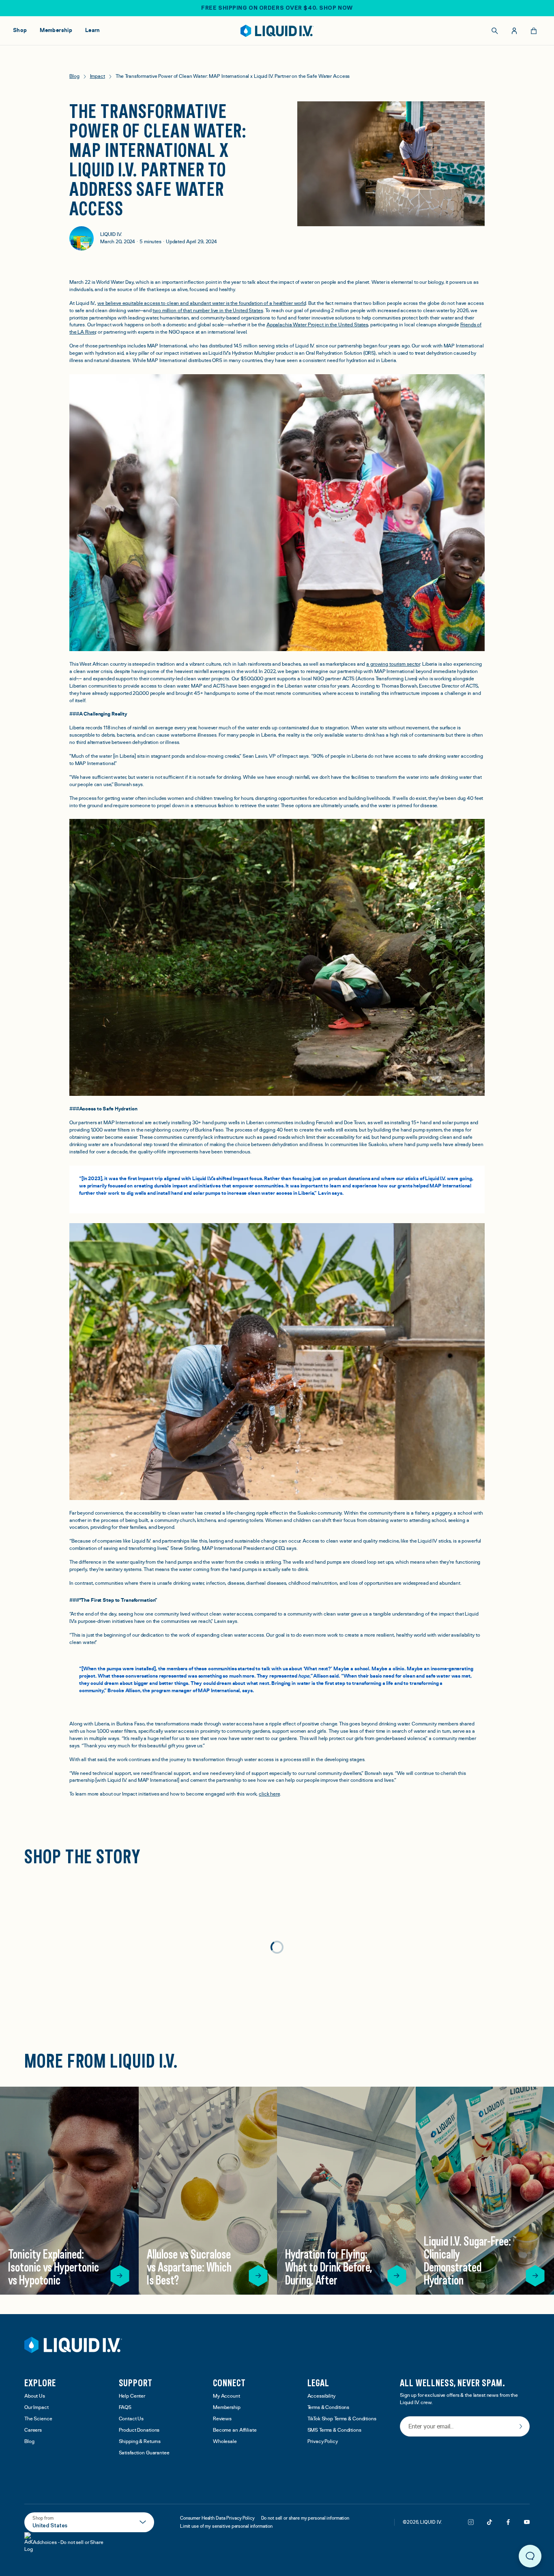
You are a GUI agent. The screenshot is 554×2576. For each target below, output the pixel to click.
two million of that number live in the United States (208, 311)
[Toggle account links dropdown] (514, 31)
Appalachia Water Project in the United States (317, 325)
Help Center (132, 2396)
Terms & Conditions (329, 2408)
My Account (227, 2396)
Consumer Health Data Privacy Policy (217, 2518)
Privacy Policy (323, 2442)
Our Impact (37, 2408)
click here (269, 1794)
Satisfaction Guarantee (144, 2453)
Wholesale (225, 2442)
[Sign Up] (521, 2426)
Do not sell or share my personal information (305, 2518)
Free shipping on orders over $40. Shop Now (277, 8)
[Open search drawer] (495, 31)
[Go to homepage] (277, 31)
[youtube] (527, 2522)
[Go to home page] (73, 2345)
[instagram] (471, 2522)
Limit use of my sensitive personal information (226, 2526)
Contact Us (131, 2419)
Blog (29, 2442)
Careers (33, 2430)
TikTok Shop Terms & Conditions (342, 2419)
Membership (227, 2408)
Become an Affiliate (235, 2430)
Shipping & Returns (140, 2442)
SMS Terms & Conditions (334, 2430)
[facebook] (508, 2522)
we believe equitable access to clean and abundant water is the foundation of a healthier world (202, 303)
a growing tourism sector (393, 664)
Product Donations (139, 2430)
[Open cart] (534, 31)
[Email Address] (465, 2427)
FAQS (125, 2408)
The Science (38, 2419)
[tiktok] (490, 2522)
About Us (35, 2396)
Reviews (222, 2419)
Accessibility (321, 2396)
